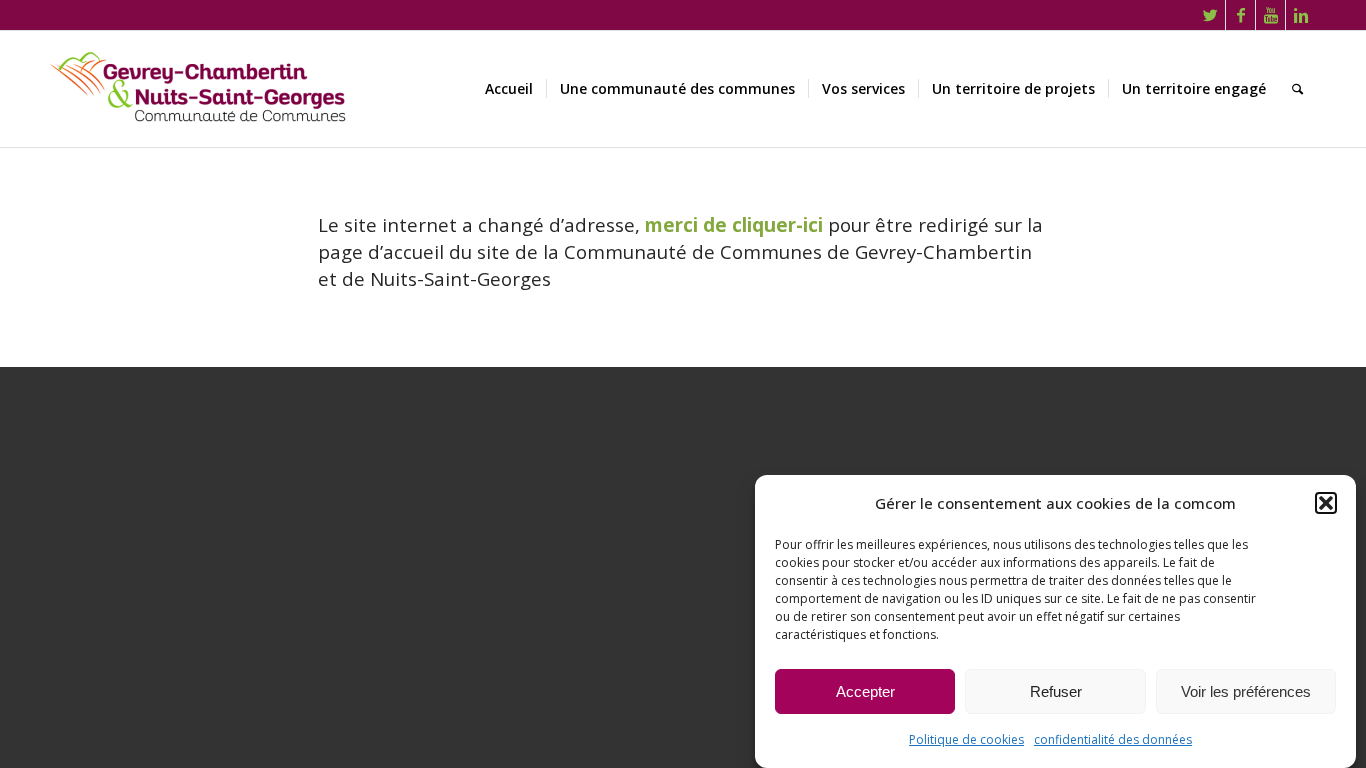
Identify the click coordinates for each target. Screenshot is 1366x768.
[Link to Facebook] (1240, 15)
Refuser (1056, 691)
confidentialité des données (1113, 739)
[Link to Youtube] (1270, 15)
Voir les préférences (1246, 691)
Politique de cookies (966, 739)
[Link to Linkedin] (1301, 15)
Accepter (865, 691)
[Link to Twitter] (1210, 15)
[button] (1326, 503)
